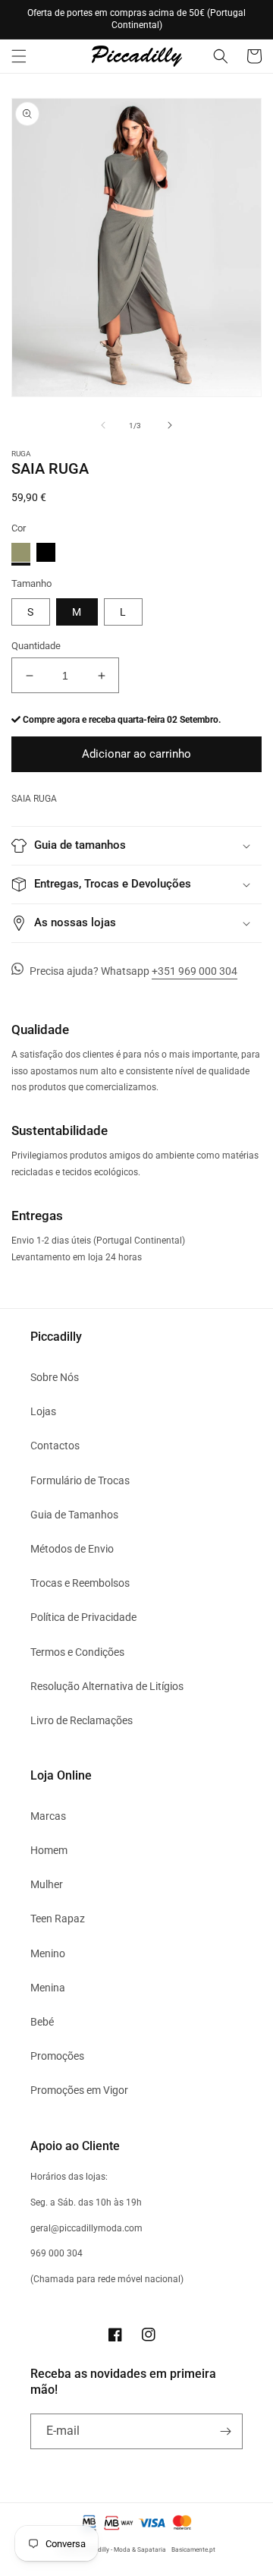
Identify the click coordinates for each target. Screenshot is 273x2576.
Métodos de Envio (72, 1549)
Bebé (42, 2022)
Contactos (55, 1446)
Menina (48, 1988)
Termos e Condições (77, 1652)
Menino (48, 1953)
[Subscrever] (225, 2431)
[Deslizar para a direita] (170, 425)
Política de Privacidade (83, 1617)
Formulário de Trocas (80, 1480)
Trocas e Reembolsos (80, 1583)
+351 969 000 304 (195, 971)
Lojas (43, 1411)
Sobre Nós (55, 1377)
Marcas (48, 1816)
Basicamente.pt (193, 2549)
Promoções (57, 2056)
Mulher (47, 1884)
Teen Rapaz (58, 1919)
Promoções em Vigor (79, 2090)
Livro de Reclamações (82, 1720)
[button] (19, 56)
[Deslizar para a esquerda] (103, 425)
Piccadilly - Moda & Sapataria (124, 2549)
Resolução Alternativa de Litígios (107, 1686)
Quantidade (36, 646)
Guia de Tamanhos (74, 1515)
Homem (49, 1850)
